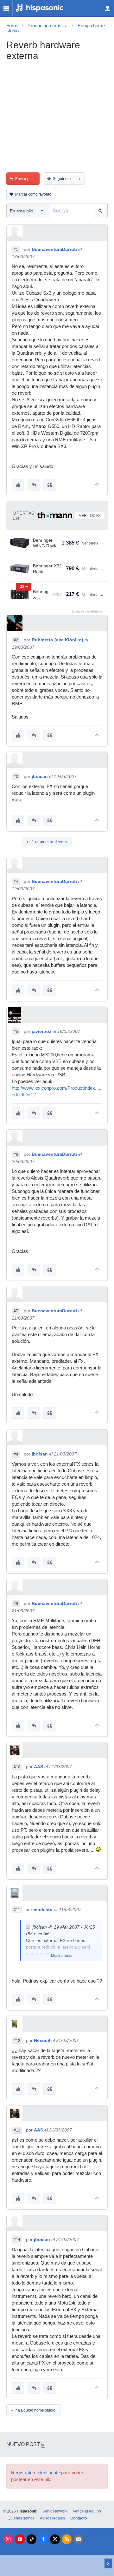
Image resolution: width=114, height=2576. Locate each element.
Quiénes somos (21, 2518)
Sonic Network (55, 2511)
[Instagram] (8, 2539)
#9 (16, 1604)
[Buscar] (101, 211)
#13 (17, 2130)
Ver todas (90, 516)
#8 (16, 1454)
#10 (17, 1767)
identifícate (49, 2473)
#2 (16, 640)
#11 (17, 1910)
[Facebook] (43, 2539)
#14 (17, 2240)
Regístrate (22, 2473)
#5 (16, 1032)
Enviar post (25, 179)
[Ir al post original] (28, 1927)
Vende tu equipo (87, 2511)
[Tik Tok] (32, 2539)
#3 (16, 777)
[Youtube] (20, 2539)
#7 (16, 1311)
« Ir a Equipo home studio (33, 2410)
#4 (16, 882)
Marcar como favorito (33, 194)
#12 (17, 2041)
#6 (16, 1154)
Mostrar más (62, 1956)
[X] (55, 2539)
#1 (16, 250)
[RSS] (67, 2539)
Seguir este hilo (66, 179)
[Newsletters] (78, 2539)
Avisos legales (52, 2518)
